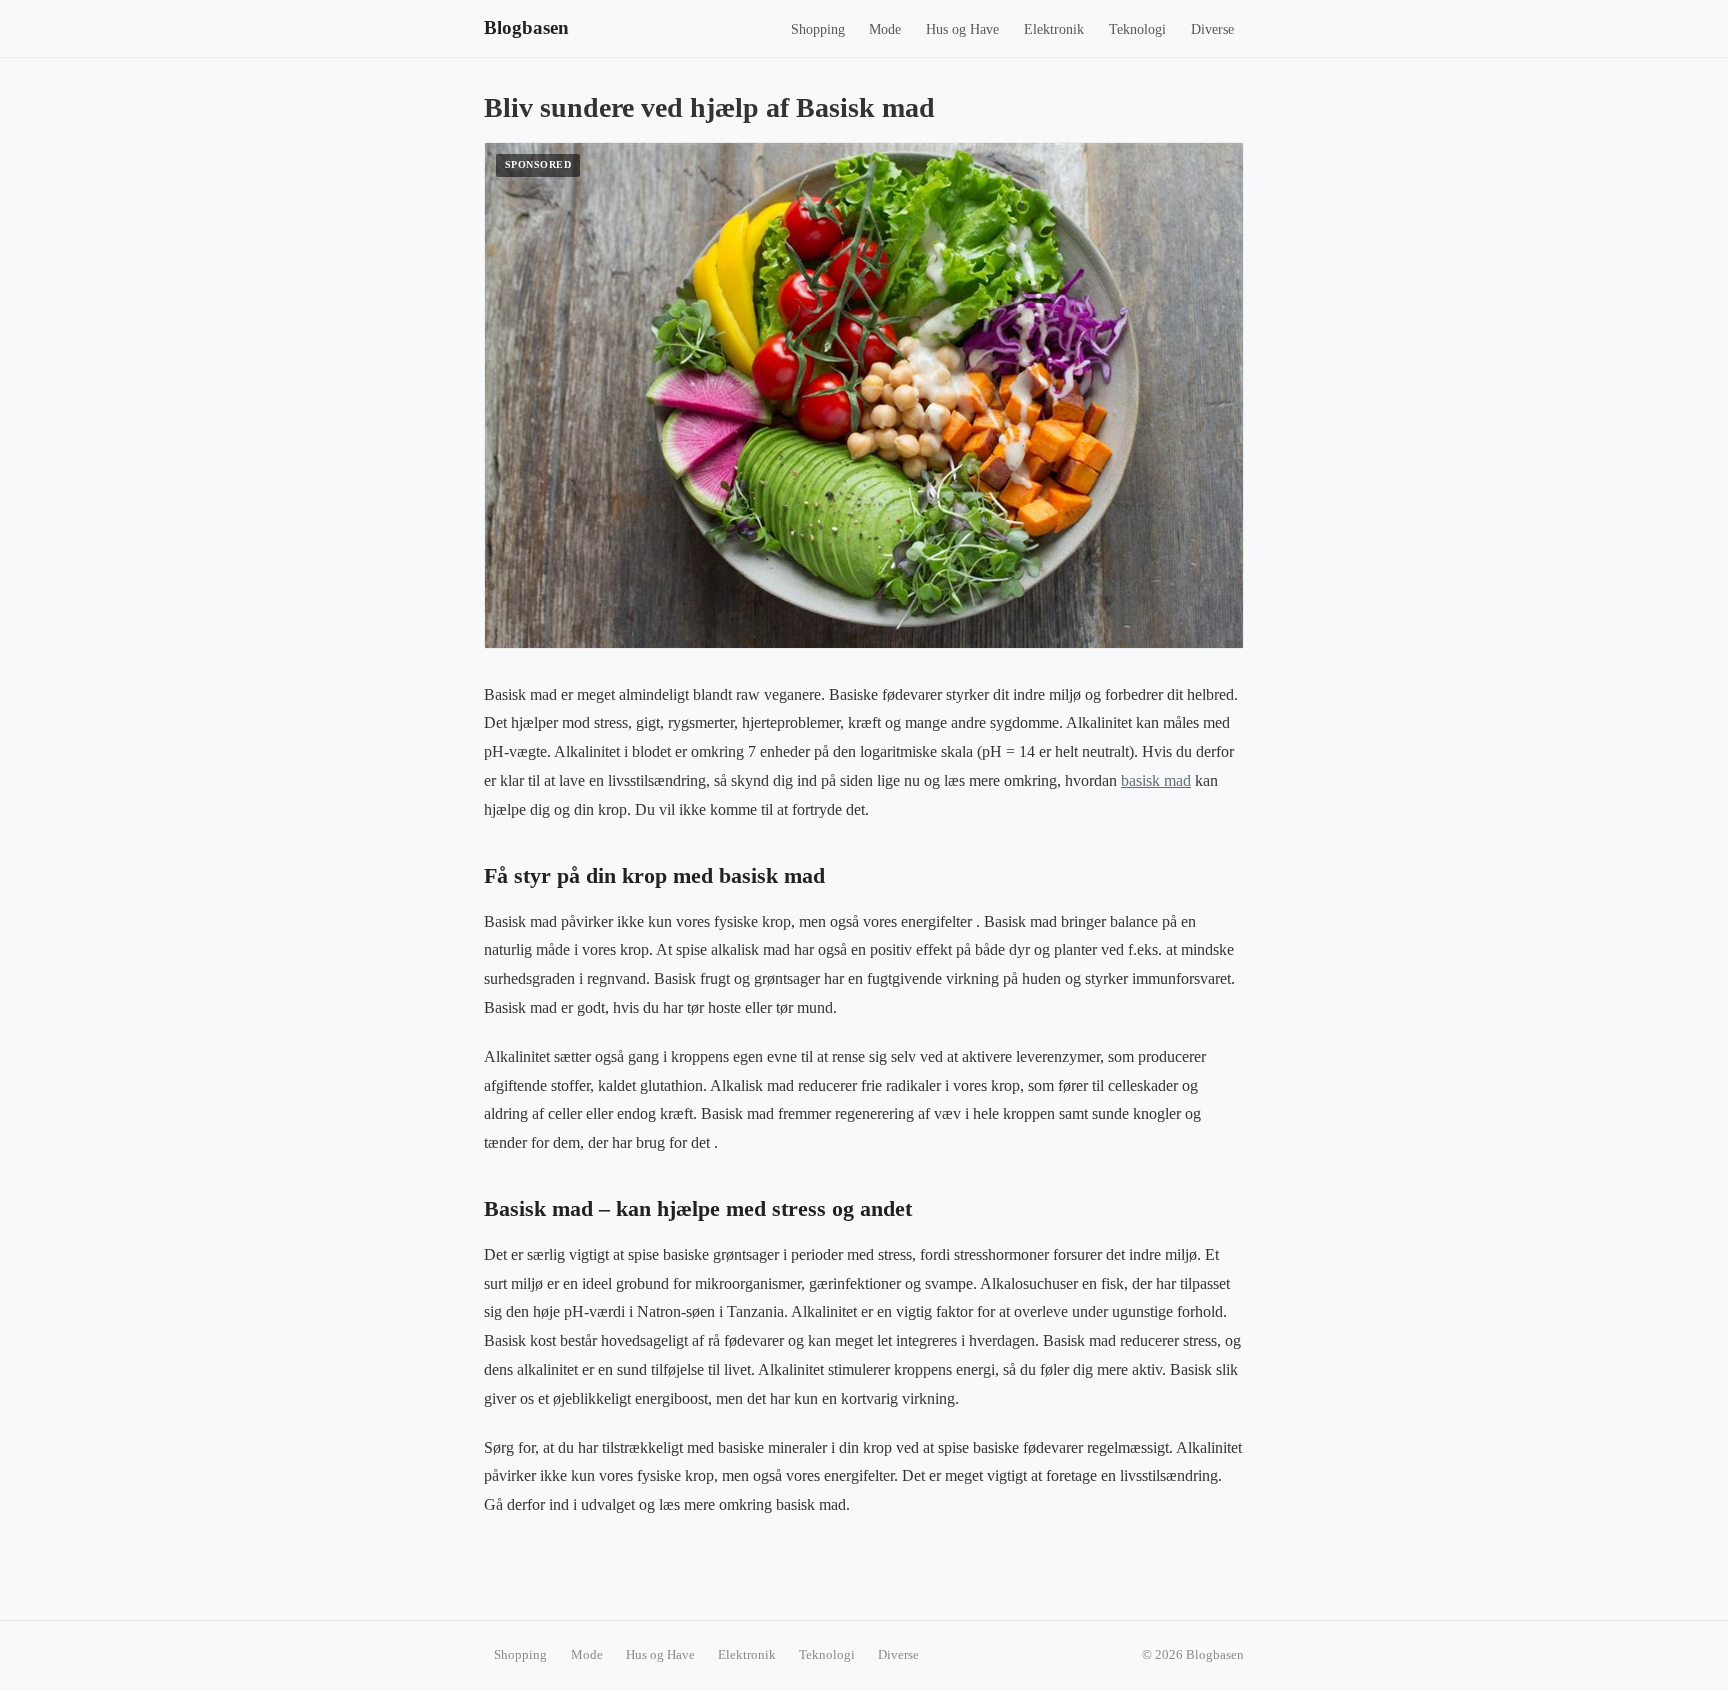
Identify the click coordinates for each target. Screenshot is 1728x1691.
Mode (885, 29)
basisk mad (1156, 780)
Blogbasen (526, 27)
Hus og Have (962, 29)
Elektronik (1054, 29)
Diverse (1212, 29)
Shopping (818, 29)
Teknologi (1137, 29)
